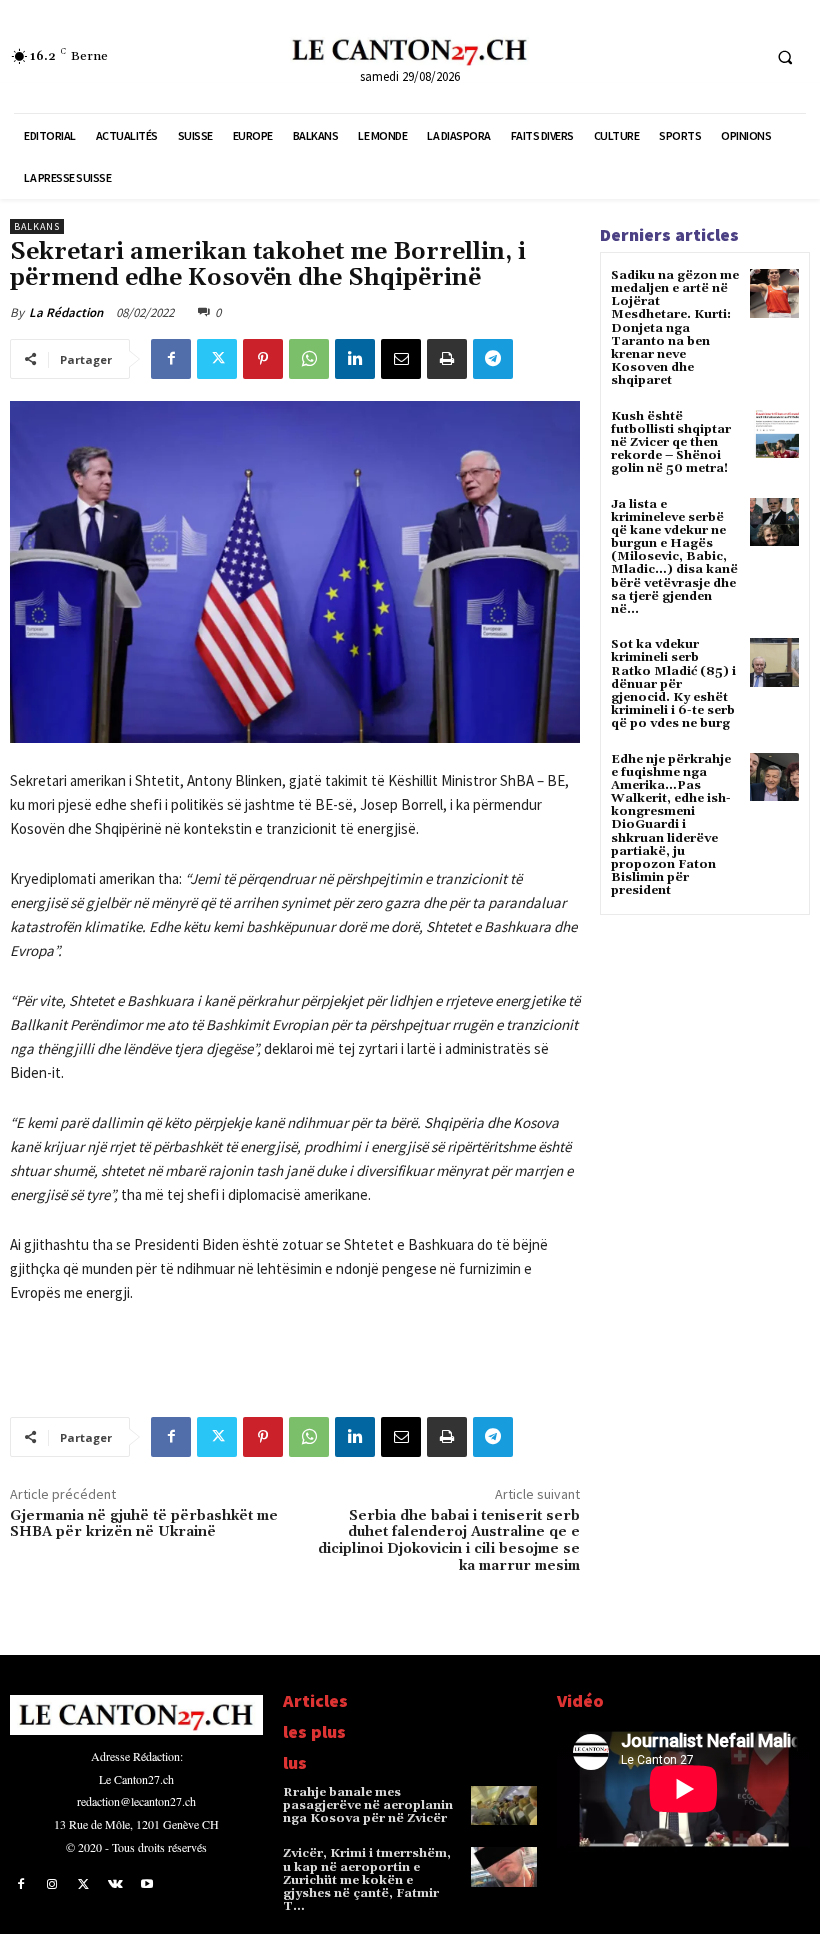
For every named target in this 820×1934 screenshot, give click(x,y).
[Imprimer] (447, 359)
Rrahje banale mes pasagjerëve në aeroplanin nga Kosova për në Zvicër (368, 1805)
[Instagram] (53, 1885)
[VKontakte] (116, 1885)
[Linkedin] (355, 359)
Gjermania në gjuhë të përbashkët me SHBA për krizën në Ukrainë (144, 1524)
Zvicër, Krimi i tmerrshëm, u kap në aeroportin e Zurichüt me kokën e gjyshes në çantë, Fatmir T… (367, 1880)
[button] (785, 57)
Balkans (37, 226)
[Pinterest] (263, 359)
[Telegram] (493, 359)
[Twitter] (217, 359)
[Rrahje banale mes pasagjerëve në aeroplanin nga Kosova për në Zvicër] (504, 1806)
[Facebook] (171, 359)
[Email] (401, 359)
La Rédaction (66, 312)
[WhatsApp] (309, 359)
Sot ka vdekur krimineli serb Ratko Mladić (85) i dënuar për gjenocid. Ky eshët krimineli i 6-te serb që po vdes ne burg (673, 684)
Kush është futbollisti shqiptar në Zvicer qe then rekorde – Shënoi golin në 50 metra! (671, 443)
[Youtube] (147, 1885)
